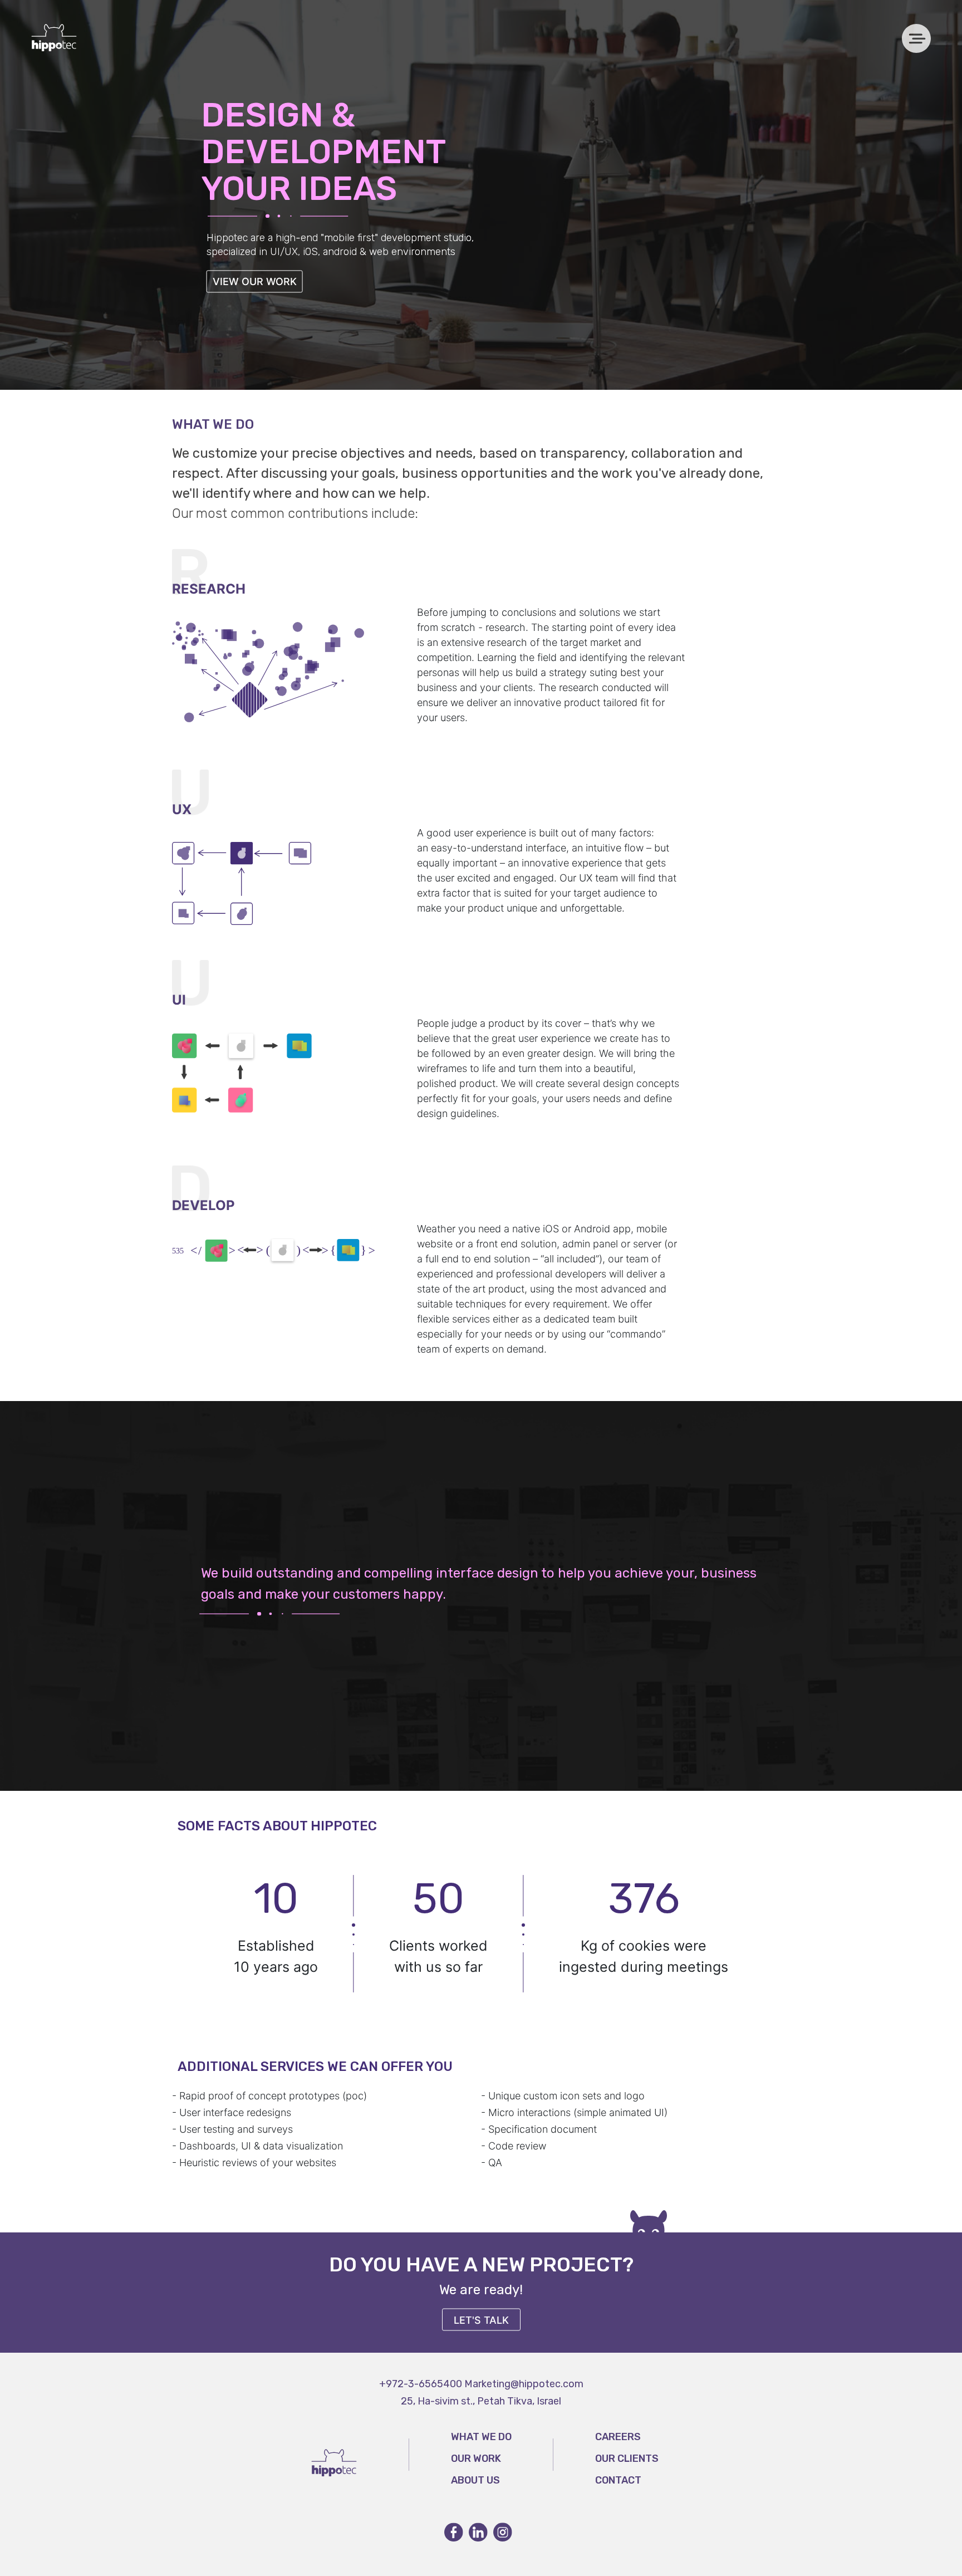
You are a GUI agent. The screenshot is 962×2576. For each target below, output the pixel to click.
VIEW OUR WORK (255, 281)
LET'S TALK (481, 2320)
